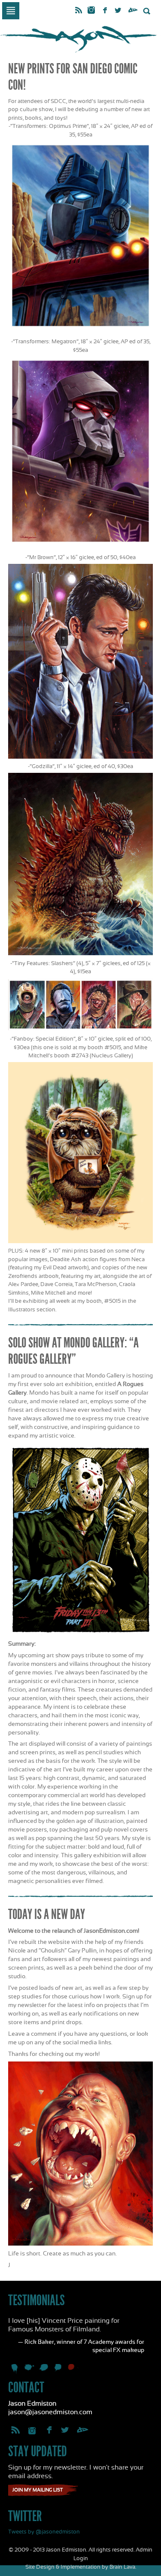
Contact (26, 2387)
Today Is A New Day (47, 1914)
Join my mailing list (38, 2490)
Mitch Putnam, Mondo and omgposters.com (15, 2370)
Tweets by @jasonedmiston (44, 2532)
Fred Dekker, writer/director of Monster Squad (44, 2370)
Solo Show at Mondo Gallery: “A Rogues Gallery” (73, 1351)
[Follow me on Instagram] (92, 9)
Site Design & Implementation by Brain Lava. (81, 2567)
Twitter (25, 2516)
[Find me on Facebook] (105, 11)
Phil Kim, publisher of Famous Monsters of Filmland (58, 2370)
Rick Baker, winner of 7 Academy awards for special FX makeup (73, 2370)
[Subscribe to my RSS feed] (79, 11)
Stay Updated (38, 2451)
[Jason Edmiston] (80, 39)
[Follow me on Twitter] (119, 11)
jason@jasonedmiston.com (50, 2412)
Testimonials (36, 2300)
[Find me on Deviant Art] (133, 11)
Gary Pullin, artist (29, 2370)
